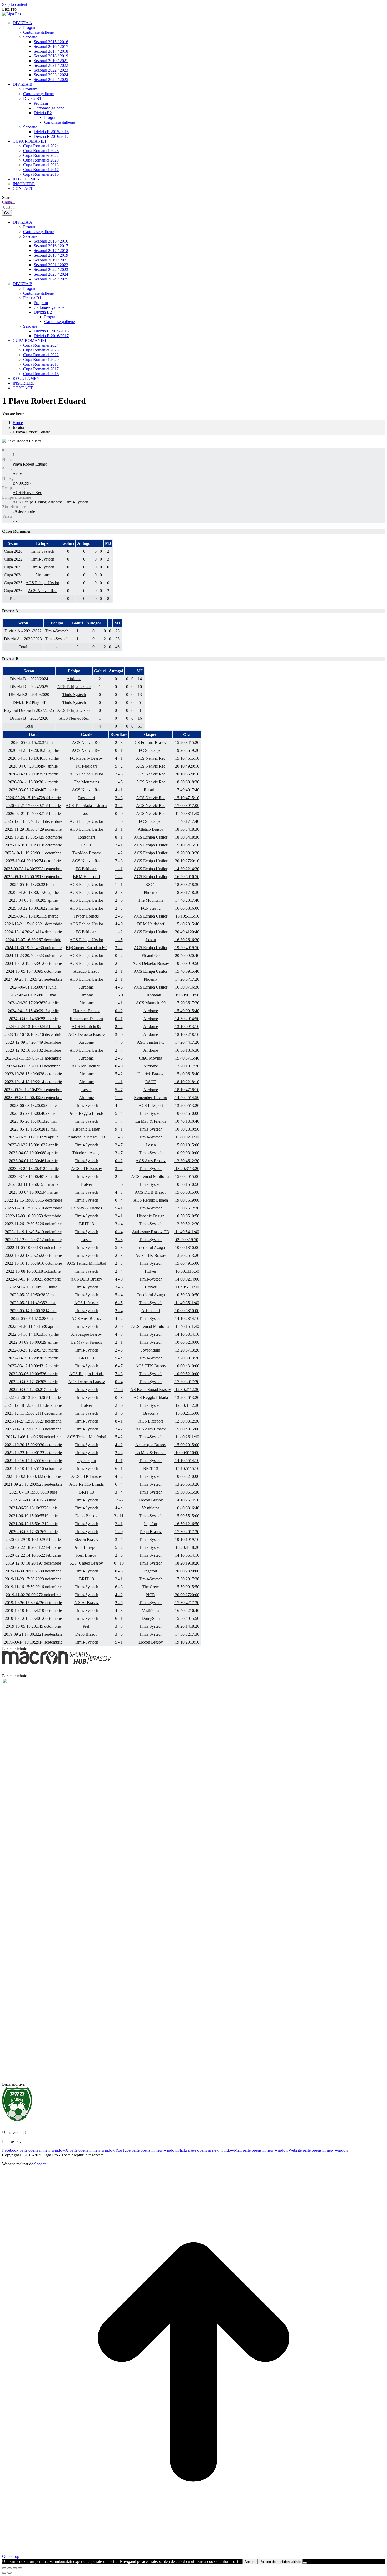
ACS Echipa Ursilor (29, 502)
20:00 (187, 1571)
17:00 (187, 806)
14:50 (187, 1019)
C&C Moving (151, 1058)
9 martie (33, 1019)
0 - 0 (119, 813)
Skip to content (15, 4)
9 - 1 (119, 1129)
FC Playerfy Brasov (86, 758)
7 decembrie (33, 940)
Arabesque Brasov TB (86, 1137)
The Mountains (86, 782)
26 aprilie (33, 892)
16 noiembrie (33, 1587)
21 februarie (33, 806)
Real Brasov (86, 1555)
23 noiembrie (33, 956)
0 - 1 (119, 750)
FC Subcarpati (151, 750)
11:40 (187, 813)
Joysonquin (151, 1350)
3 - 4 (119, 1224)
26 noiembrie (33, 1224)
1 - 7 (119, 1121)
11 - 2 (119, 1390)
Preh (86, 1626)
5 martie (33, 1382)
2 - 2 (119, 1027)
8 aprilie (33, 1153)
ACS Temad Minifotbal (151, 1176)
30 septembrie (33, 1090)
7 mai (33, 1319)
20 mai (33, 1121)
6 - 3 (119, 1587)
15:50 (187, 1587)
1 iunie (33, 987)
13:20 (187, 1105)
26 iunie (33, 1508)
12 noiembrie (33, 1240)
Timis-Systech (76, 502)
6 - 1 (119, 1468)
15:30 (187, 1492)
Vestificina (151, 1508)
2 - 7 (119, 1050)
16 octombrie (33, 1263)
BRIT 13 (86, 1224)
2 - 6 (119, 1405)
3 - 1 (119, 829)
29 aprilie (33, 1137)
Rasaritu (151, 790)
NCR (151, 1595)
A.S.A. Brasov (86, 1603)
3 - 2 (119, 806)
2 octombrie (33, 1476)
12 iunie (33, 1524)
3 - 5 (119, 1539)
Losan (86, 813)
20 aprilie (33, 1003)
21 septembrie (33, 1634)
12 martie (33, 1366)
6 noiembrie (33, 1437)
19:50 (187, 948)
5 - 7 (119, 1090)
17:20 (187, 979)
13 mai (33, 1129)
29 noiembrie (33, 829)
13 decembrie (33, 821)
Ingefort (151, 1524)
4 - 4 (119, 1105)
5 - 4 (119, 1113)
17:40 (187, 790)
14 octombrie (33, 1082)
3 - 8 (119, 1626)
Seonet (40, 2164)
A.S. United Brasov (86, 1563)
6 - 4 (119, 1484)
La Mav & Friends (151, 1121)
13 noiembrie (33, 1429)
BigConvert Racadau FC (86, 948)
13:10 (187, 1027)
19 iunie (33, 1516)
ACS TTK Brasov (86, 1169)
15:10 (187, 758)
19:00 (187, 1200)
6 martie (33, 1374)
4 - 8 (119, 1334)
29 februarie (33, 1539)
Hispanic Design (86, 1129)
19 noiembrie (33, 1232)
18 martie (33, 1176)
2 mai (33, 742)
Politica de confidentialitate (280, 2562)
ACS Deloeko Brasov (151, 963)
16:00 (187, 908)
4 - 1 (119, 758)
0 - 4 (119, 1200)
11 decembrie (33, 1413)
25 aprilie (33, 750)
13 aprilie (33, 1011)
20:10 (187, 766)
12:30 (187, 1161)
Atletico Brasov (151, 829)
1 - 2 (119, 853)
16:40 (187, 1508)
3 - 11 (119, 1516)
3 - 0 (119, 1034)
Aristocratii (151, 1311)
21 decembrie (33, 924)
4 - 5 (119, 987)
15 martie (33, 916)
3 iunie (33, 1105)
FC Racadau (151, 995)
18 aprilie (33, 758)
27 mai (33, 1113)
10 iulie (33, 1492)
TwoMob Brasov (86, 853)
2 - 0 (119, 900)
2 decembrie (33, 1050)
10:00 (187, 1113)
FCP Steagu (151, 908)
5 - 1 (119, 1208)
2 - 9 (119, 1326)
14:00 (187, 1279)
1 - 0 (119, 821)
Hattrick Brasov (86, 1011)
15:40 (187, 924)
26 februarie (33, 1397)
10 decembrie (33, 1208)
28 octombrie (33, 1074)
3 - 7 (119, 1153)
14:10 (187, 1319)
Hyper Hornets (86, 916)
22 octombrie (33, 1255)
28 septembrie (33, 869)
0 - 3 (119, 1571)
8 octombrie (33, 1271)
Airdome (55, 502)
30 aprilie (33, 1326)
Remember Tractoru (86, 1019)
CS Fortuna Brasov (151, 742)
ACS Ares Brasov (151, 1161)
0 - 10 (119, 1563)
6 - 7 (119, 1366)
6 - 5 (119, 1303)
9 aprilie (33, 1342)
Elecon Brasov (151, 1500)
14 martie (33, 782)
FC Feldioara (86, 766)
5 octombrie (33, 971)
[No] (305, 2563)
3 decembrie (33, 1216)
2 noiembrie (33, 1595)
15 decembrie (33, 1200)
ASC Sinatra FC (151, 1042)
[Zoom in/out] (20, 2568)
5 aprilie (33, 900)
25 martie (33, 1169)
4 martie (33, 1192)
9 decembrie (33, 1042)
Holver (86, 1184)
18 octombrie (33, 845)
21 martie (33, 774)
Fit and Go (151, 956)
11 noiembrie (33, 1058)
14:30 (187, 869)
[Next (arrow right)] (9, 2573)
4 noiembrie (33, 1066)
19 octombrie (33, 1610)
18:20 (187, 1547)
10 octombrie (33, 1468)
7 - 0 (119, 1042)
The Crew (151, 1587)
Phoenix (151, 892)
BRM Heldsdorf (86, 877)
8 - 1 (119, 837)
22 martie (33, 908)
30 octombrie (33, 1445)
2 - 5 (119, 916)
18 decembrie (33, 1405)
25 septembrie (33, 1484)
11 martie (33, 1184)
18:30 (187, 782)
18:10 (187, 1034)
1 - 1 (119, 869)
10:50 (187, 1129)
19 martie (33, 1358)
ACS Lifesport (151, 1105)
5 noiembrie (33, 1247)
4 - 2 (119, 1319)
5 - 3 (119, 1247)
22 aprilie (33, 1145)
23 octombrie (33, 1453)
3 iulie (33, 1500)
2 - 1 (119, 845)
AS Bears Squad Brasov (151, 1390)
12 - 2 (119, 1500)
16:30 (187, 940)
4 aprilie (33, 766)
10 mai (33, 884)
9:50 (187, 1240)
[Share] (9, 2568)
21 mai (33, 1303)
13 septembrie (33, 877)
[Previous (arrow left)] (4, 2573)
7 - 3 (119, 861)
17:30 (187, 1382)
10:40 (187, 1121)
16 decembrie (33, 1034)
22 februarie (33, 1547)
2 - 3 (119, 742)
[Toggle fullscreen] (15, 2568)
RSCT (86, 845)
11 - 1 (119, 995)
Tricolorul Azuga (86, 1153)
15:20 (187, 742)
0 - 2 (119, 956)
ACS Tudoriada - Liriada (86, 806)
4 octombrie (33, 861)
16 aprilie (33, 1334)
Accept (250, 2562)
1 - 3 (119, 1137)
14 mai (33, 1311)
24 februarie (33, 1027)
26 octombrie (33, 1603)
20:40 (187, 932)
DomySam (151, 1618)
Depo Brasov (86, 1516)
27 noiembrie (33, 1421)
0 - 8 (119, 1397)
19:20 (187, 750)
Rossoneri (86, 798)
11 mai (33, 995)
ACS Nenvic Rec (27, 493)
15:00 (187, 1145)
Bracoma (151, 1413)
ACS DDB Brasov (151, 1192)
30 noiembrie (33, 948)
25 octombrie (33, 837)
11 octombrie (33, 853)
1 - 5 (119, 782)
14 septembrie (33, 1642)
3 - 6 (119, 1287)
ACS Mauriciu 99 (151, 1003)
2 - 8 (119, 1453)
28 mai (33, 1295)
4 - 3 (119, 1192)
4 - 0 (119, 924)
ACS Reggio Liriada (86, 1113)
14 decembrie (33, 932)
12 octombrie (33, 963)
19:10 (187, 1539)
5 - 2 (119, 766)
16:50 (187, 877)
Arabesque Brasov (86, 1334)
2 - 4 (119, 1176)
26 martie (33, 1350)
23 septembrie (33, 1098)
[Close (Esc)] (4, 2568)
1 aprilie (33, 1161)
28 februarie (33, 798)
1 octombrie (33, 1279)
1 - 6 (119, 1184)
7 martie (33, 790)
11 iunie (33, 1287)
